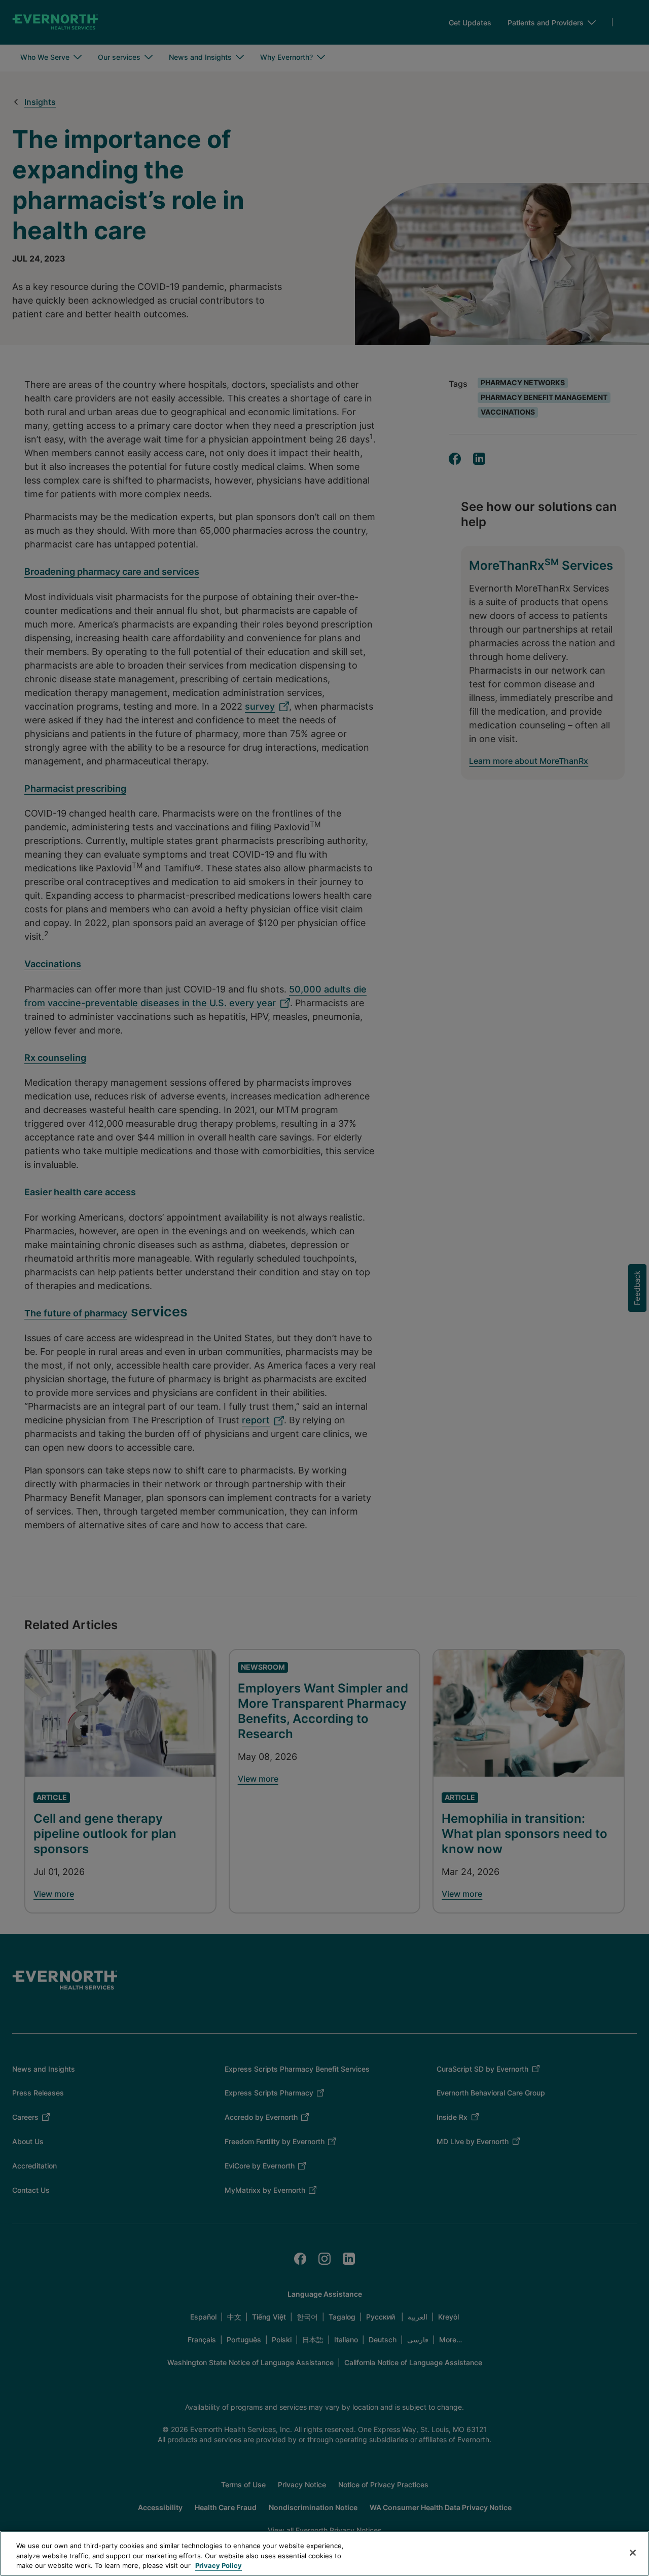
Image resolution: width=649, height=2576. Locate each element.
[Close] (633, 2553)
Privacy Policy (219, 2565)
